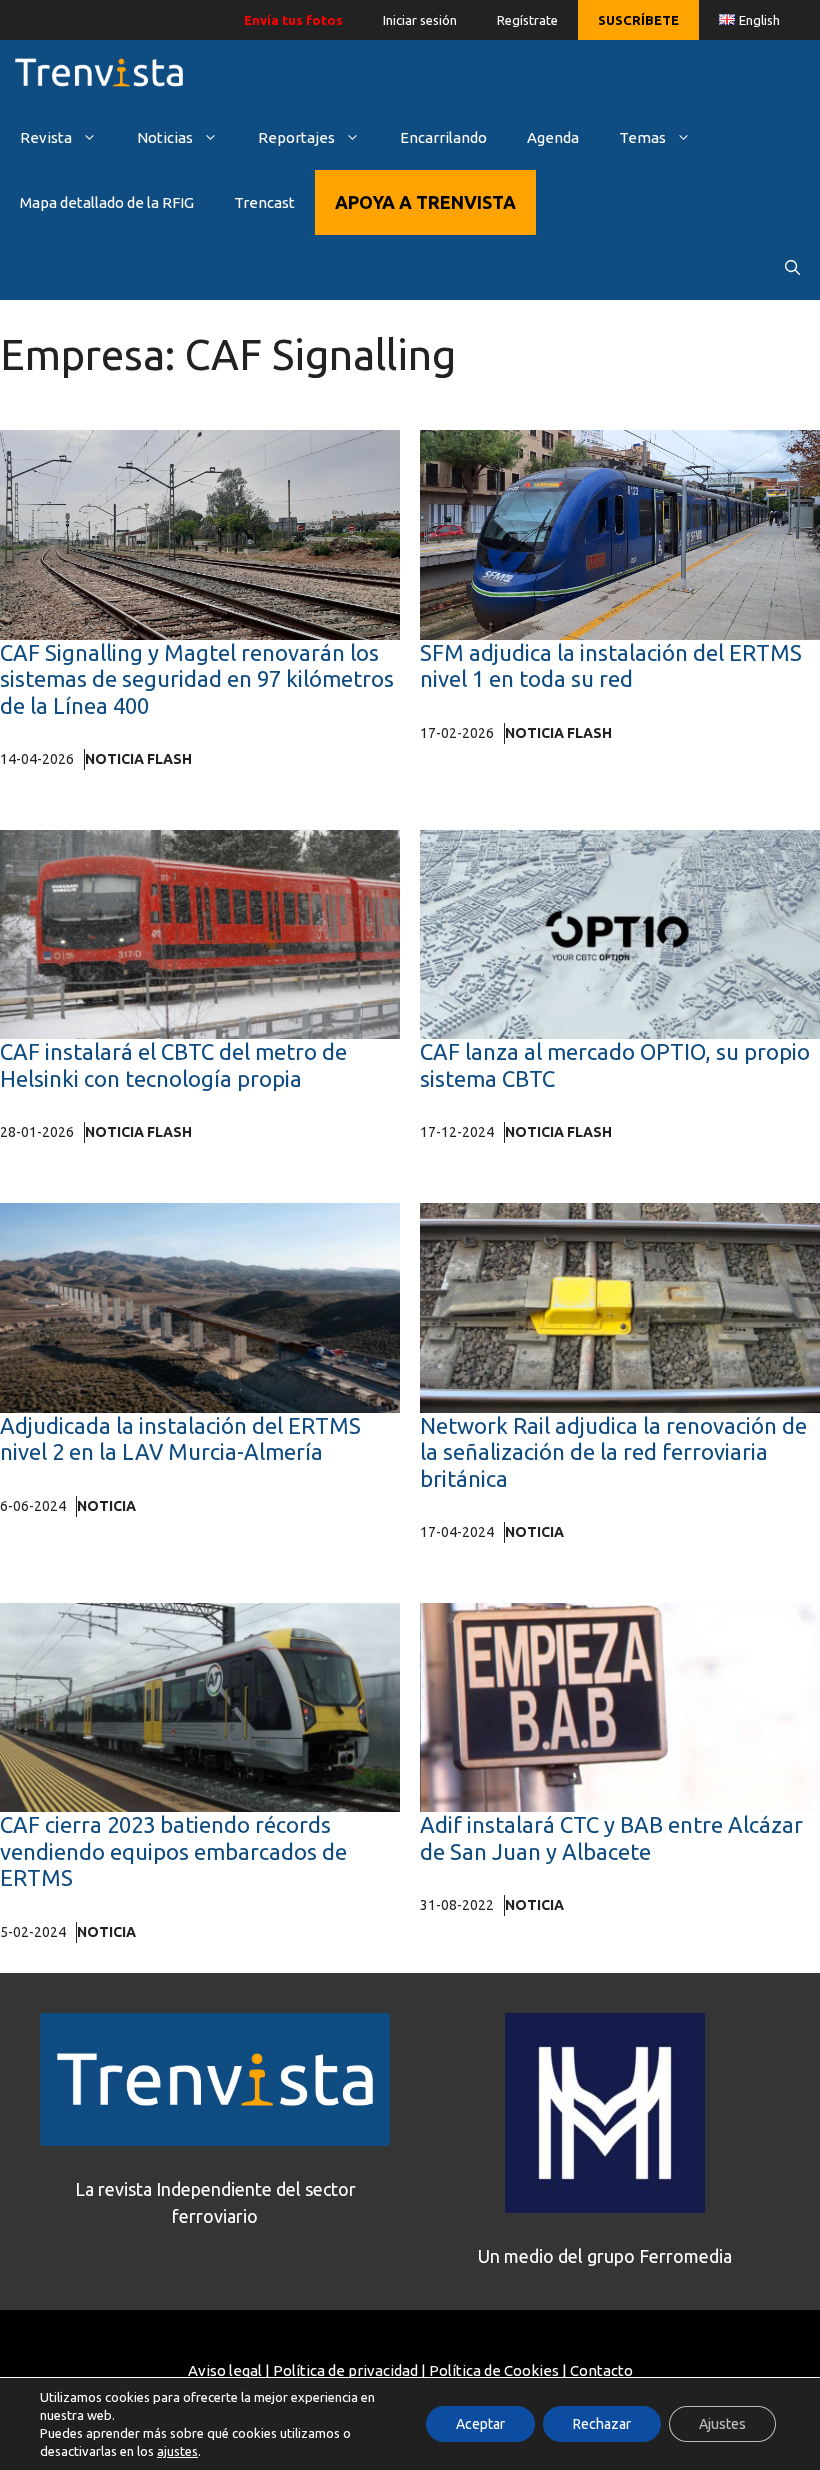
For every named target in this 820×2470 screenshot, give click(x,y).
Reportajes (296, 137)
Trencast (264, 202)
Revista (46, 137)
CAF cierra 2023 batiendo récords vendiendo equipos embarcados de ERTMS (173, 1851)
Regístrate (527, 20)
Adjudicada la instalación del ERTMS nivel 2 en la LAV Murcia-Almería (180, 1438)
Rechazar (602, 2424)
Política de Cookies (494, 2370)
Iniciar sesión (420, 20)
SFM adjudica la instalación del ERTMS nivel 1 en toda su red (611, 665)
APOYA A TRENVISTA (425, 202)
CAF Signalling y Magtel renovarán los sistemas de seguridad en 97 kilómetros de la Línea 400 (197, 679)
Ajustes (722, 2424)
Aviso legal (225, 2370)
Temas (642, 137)
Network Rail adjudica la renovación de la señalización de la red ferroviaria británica (613, 1452)
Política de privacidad (345, 2370)
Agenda (553, 137)
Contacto (601, 2370)
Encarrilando (443, 137)
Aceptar (480, 2424)
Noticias (165, 137)
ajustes (177, 2451)
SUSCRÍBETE (638, 20)
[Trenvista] (99, 72)
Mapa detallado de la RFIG (107, 202)
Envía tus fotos (293, 20)
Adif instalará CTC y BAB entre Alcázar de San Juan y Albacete (611, 1837)
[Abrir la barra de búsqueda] (792, 267)
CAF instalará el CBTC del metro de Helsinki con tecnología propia (173, 1064)
